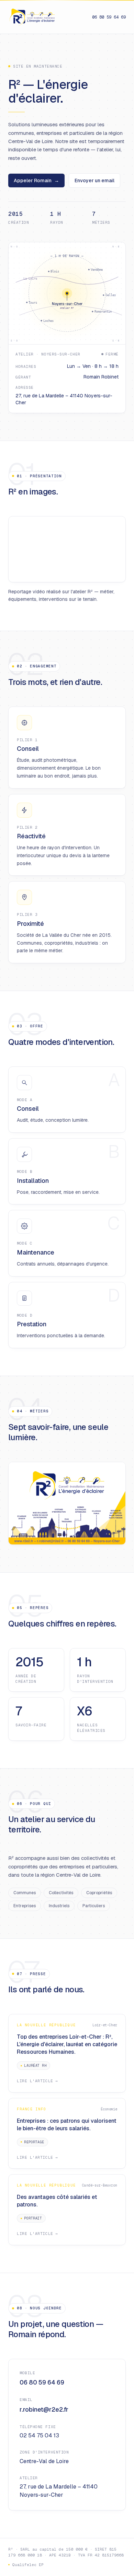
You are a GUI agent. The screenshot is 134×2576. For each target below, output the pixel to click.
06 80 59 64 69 (109, 17)
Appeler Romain (36, 180)
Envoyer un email (94, 180)
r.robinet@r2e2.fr (44, 2409)
